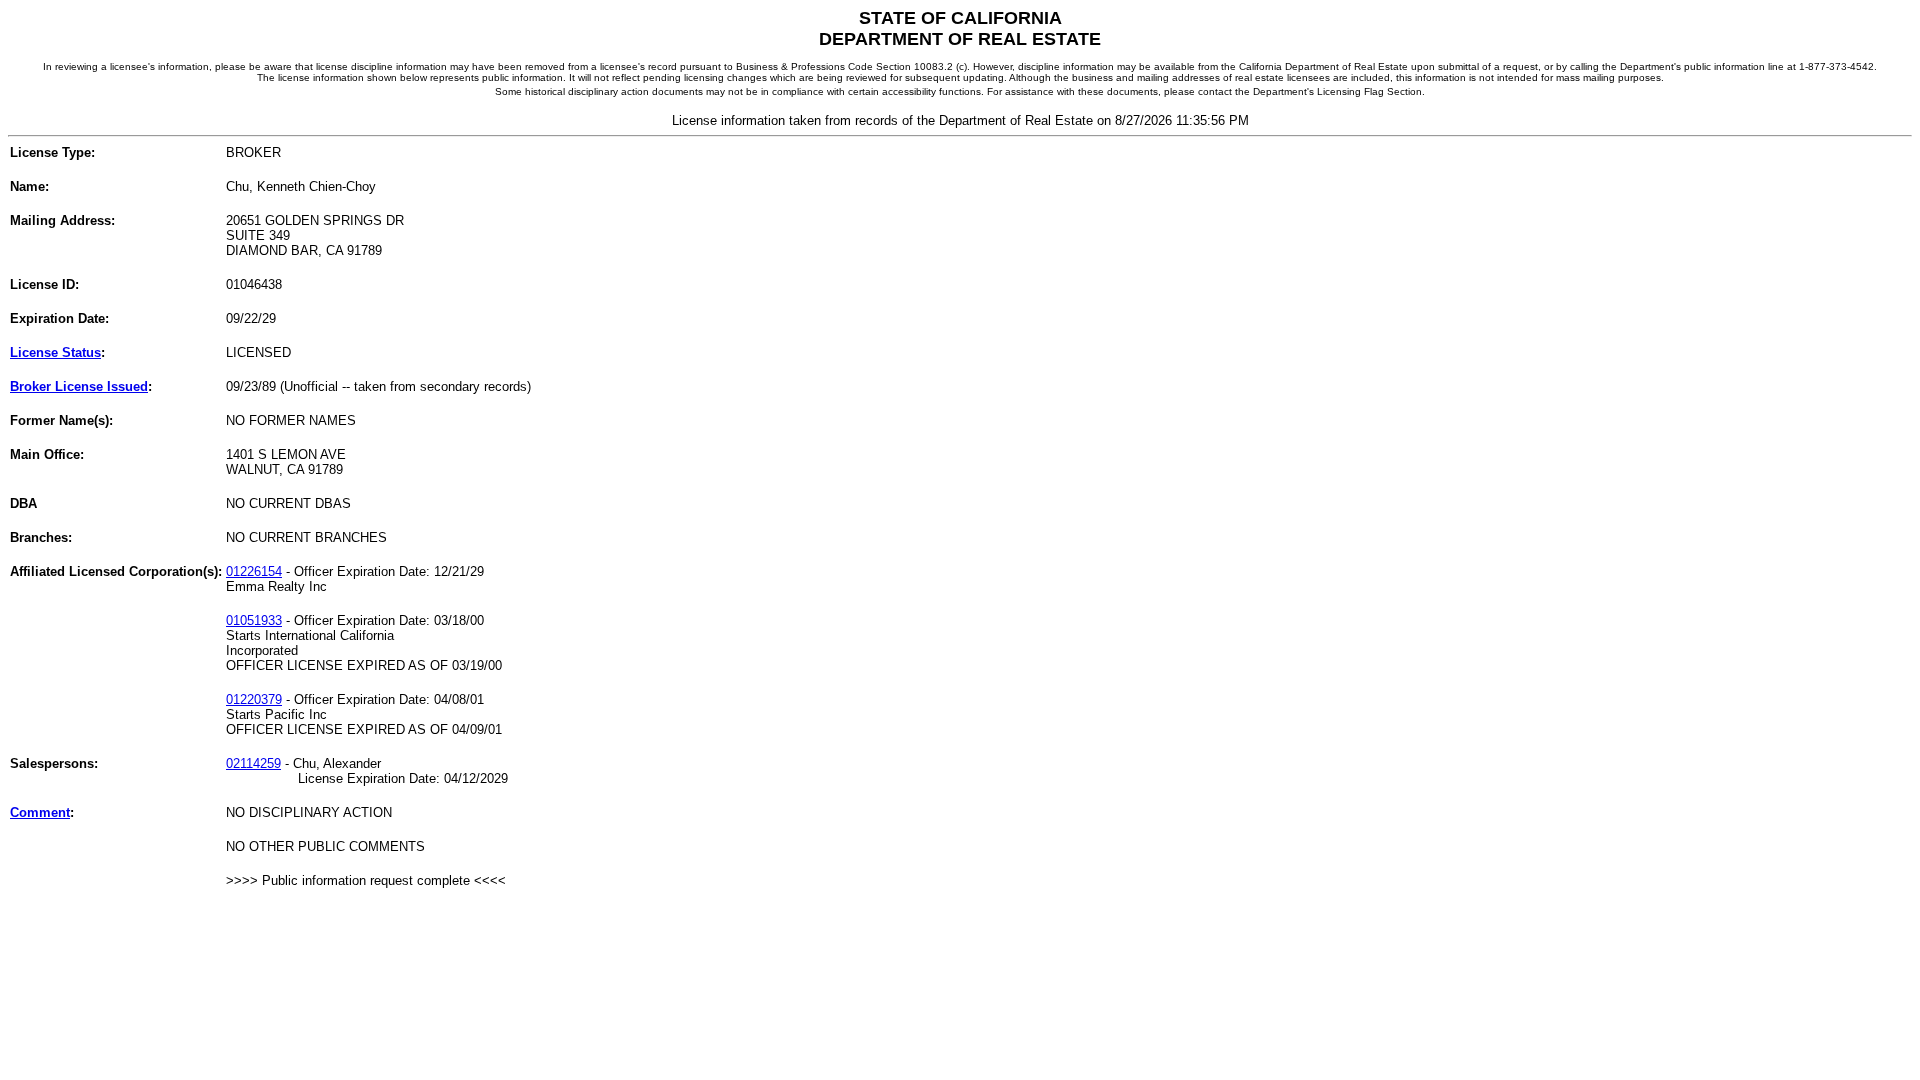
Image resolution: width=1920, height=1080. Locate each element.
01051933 (254, 620)
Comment (40, 812)
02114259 (253, 763)
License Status (55, 352)
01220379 (254, 699)
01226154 (254, 571)
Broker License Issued (79, 386)
